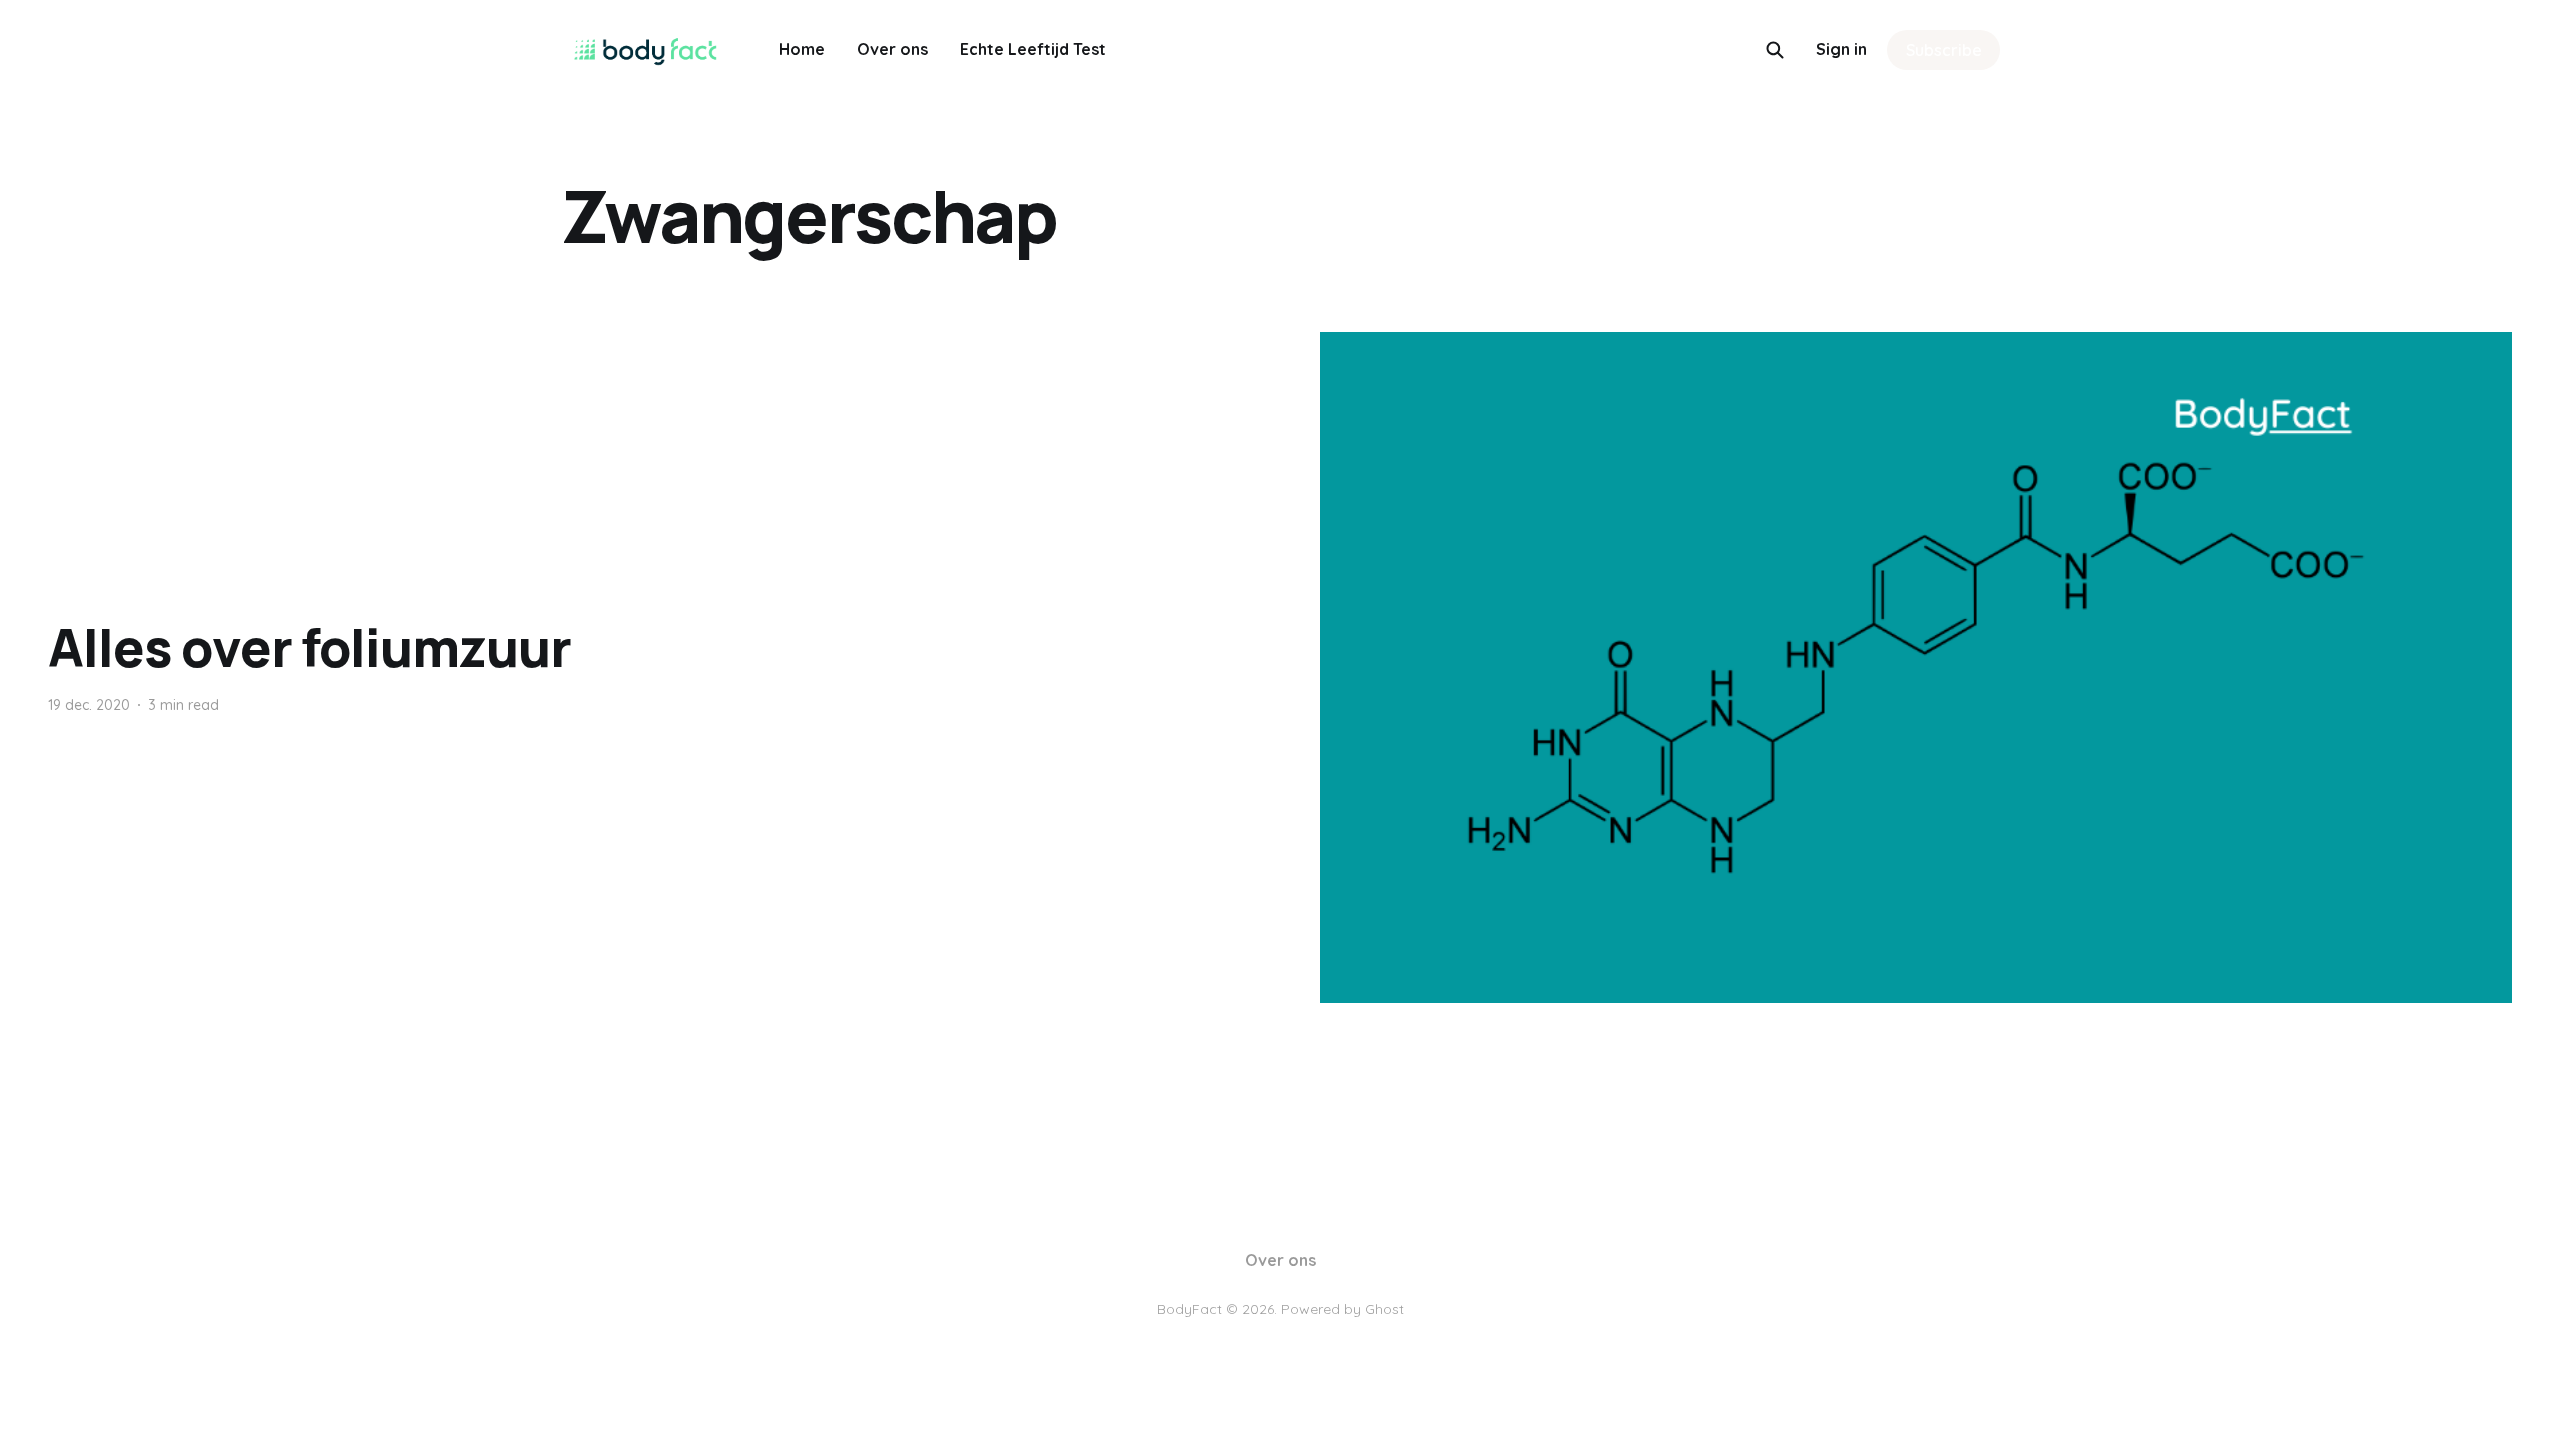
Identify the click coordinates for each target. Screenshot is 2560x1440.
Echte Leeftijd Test (1033, 49)
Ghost (1384, 1309)
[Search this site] (1775, 50)
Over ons (892, 49)
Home (802, 49)
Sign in (1841, 49)
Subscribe (1944, 50)
